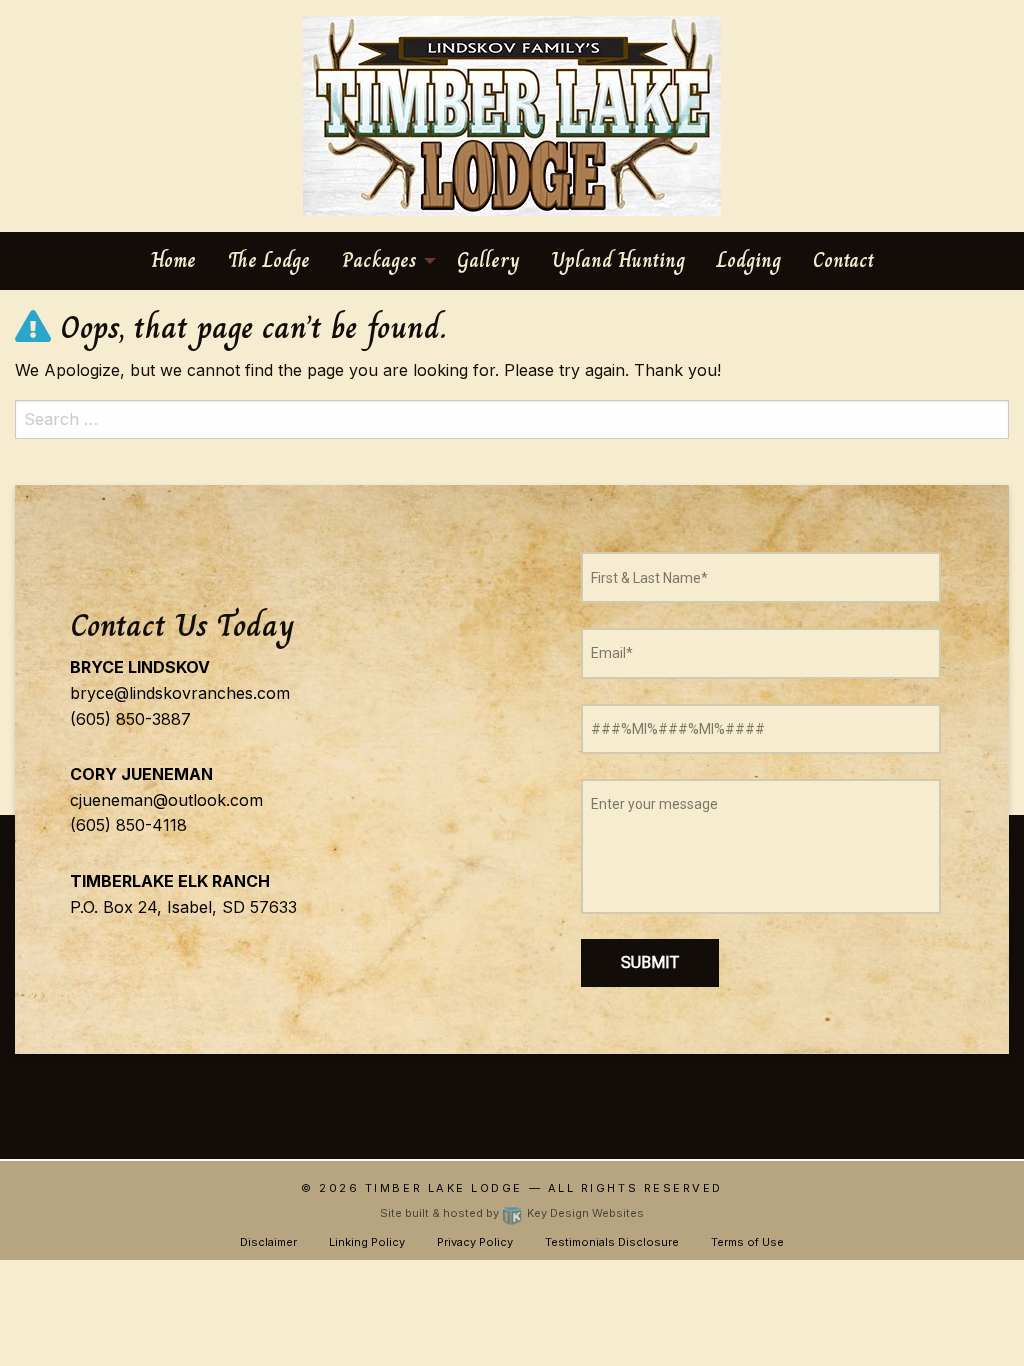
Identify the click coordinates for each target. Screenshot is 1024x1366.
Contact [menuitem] (843, 260)
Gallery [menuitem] (488, 260)
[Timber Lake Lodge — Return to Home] (512, 114)
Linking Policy (367, 1242)
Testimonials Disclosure (612, 1242)
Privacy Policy (475, 1242)
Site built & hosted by (511, 1213)
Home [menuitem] (173, 260)
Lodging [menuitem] (749, 260)
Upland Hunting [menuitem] (618, 260)
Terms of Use (747, 1242)
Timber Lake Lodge (444, 1188)
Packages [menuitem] (379, 260)
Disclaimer (268, 1242)
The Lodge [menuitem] (269, 260)
